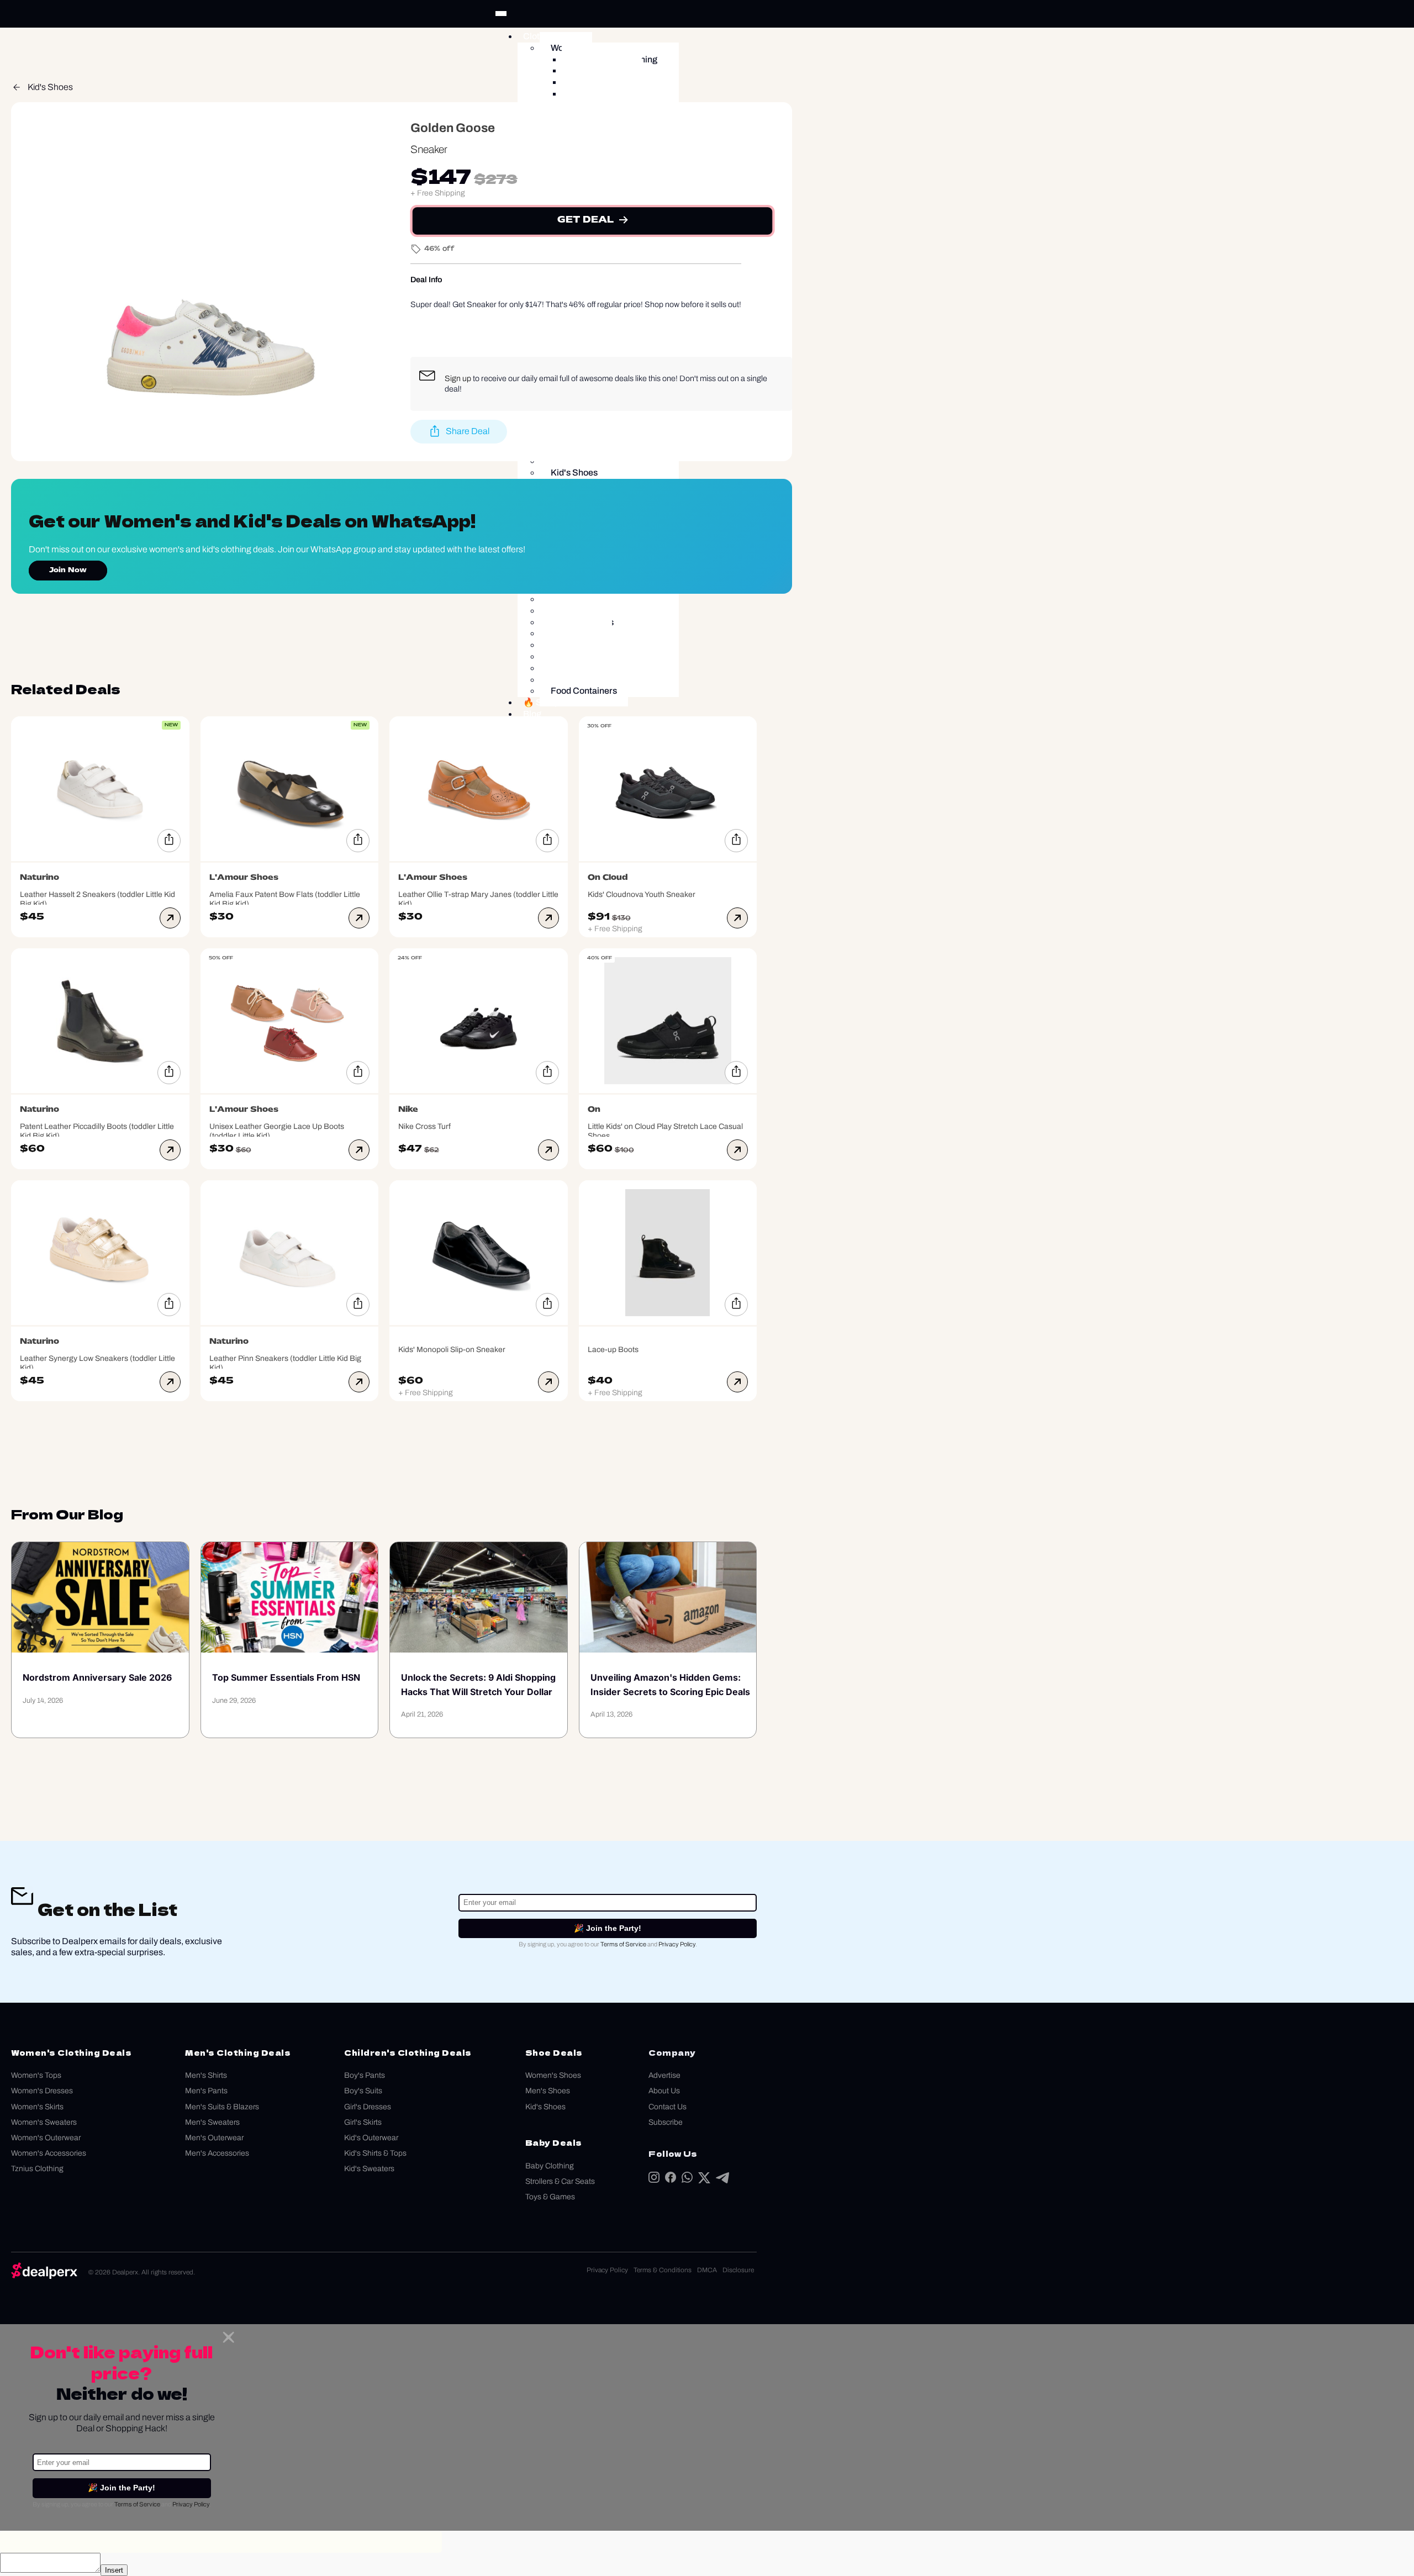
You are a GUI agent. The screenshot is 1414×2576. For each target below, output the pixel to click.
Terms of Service (623, 1944)
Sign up (458, 378)
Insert (114, 2570)
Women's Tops (36, 2075)
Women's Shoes (553, 2075)
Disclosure (738, 2270)
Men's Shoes (548, 2091)
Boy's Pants (365, 2075)
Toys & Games (550, 2197)
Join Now (68, 571)
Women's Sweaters (44, 2122)
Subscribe (666, 2122)
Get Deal (585, 220)
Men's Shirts (206, 2075)
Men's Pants (206, 2091)
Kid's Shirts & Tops (375, 2153)
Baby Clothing (550, 2166)
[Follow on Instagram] (654, 2180)
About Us (664, 2091)
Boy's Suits (363, 2091)
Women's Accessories (49, 2153)
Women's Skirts (37, 2107)
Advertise (664, 2075)
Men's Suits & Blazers (222, 2107)
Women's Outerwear (46, 2138)
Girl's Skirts (363, 2122)
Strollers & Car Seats (560, 2181)
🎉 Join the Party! (608, 1928)
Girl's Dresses (368, 2107)
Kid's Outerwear (371, 2138)
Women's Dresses (42, 2091)
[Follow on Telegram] (722, 2180)
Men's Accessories (217, 2153)
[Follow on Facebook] (671, 2180)
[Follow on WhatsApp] (687, 2180)
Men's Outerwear (214, 2138)
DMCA (707, 2270)
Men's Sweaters (212, 2122)
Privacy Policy (677, 1944)
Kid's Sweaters (369, 2169)
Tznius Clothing (37, 2169)
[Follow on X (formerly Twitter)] (704, 2180)
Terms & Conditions (663, 2270)
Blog (532, 714)
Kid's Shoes (50, 87)
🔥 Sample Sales (557, 702)
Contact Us (668, 2107)
